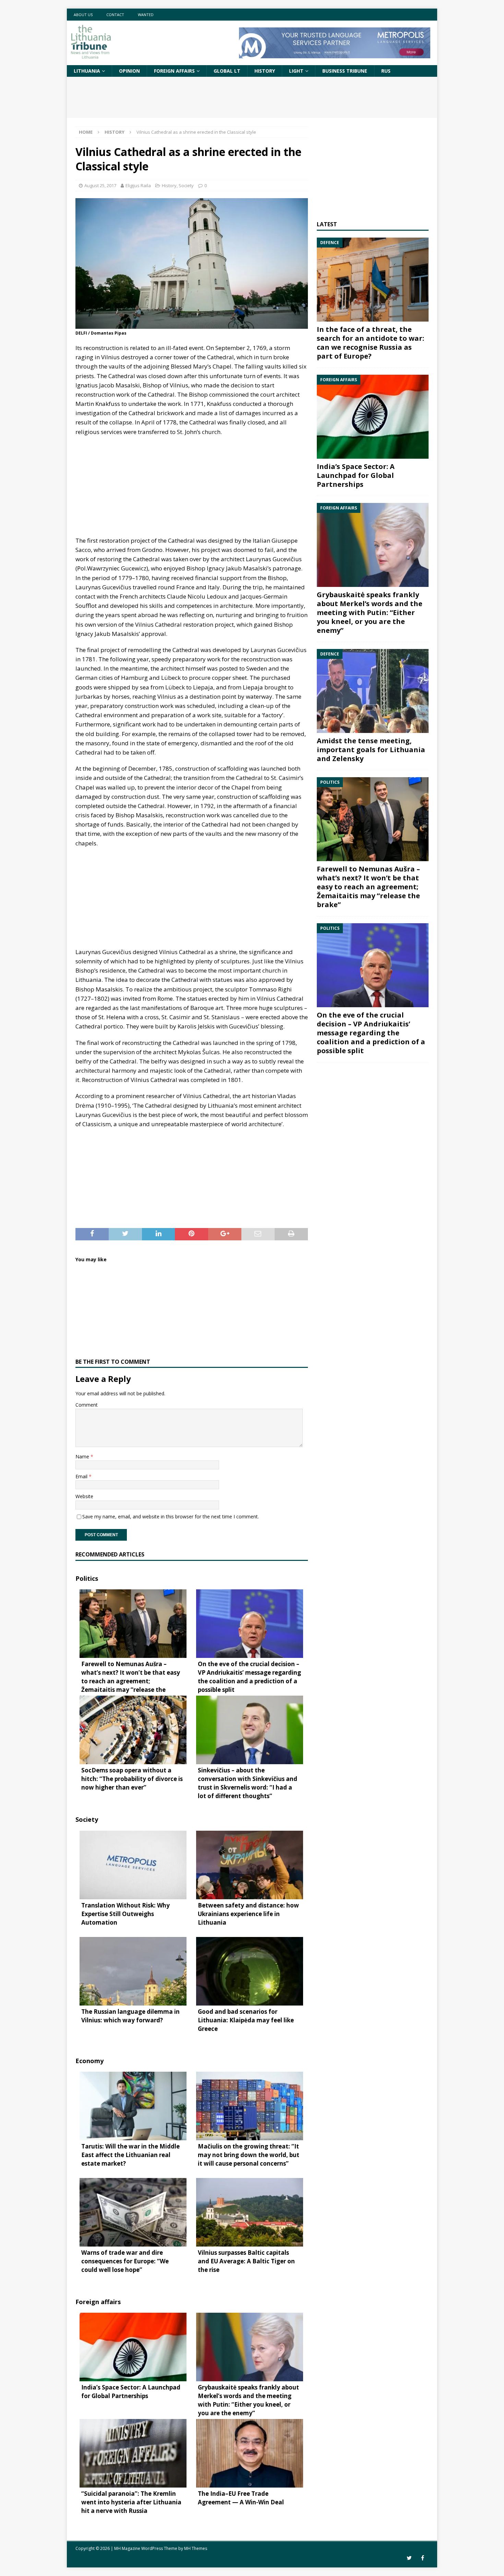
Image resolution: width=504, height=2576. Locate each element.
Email (82, 1476)
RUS (386, 71)
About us (83, 15)
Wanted (146, 15)
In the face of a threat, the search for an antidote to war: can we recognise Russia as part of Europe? (370, 343)
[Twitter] (409, 2558)
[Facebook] (423, 2558)
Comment (87, 1405)
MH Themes (196, 2548)
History (265, 71)
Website (84, 1496)
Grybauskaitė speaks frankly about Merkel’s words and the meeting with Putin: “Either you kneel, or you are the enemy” (370, 612)
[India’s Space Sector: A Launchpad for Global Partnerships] (373, 417)
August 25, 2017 (100, 185)
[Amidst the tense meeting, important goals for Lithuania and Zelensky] (373, 691)
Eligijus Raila (138, 185)
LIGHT (296, 71)
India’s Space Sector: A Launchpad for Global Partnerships (356, 475)
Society (186, 185)
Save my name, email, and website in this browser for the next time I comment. (171, 1516)
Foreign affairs (174, 71)
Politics (87, 1578)
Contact (115, 15)
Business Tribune (345, 71)
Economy (89, 2061)
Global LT (227, 71)
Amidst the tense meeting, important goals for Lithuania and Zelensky (371, 750)
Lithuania (87, 71)
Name (83, 1456)
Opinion (129, 71)
